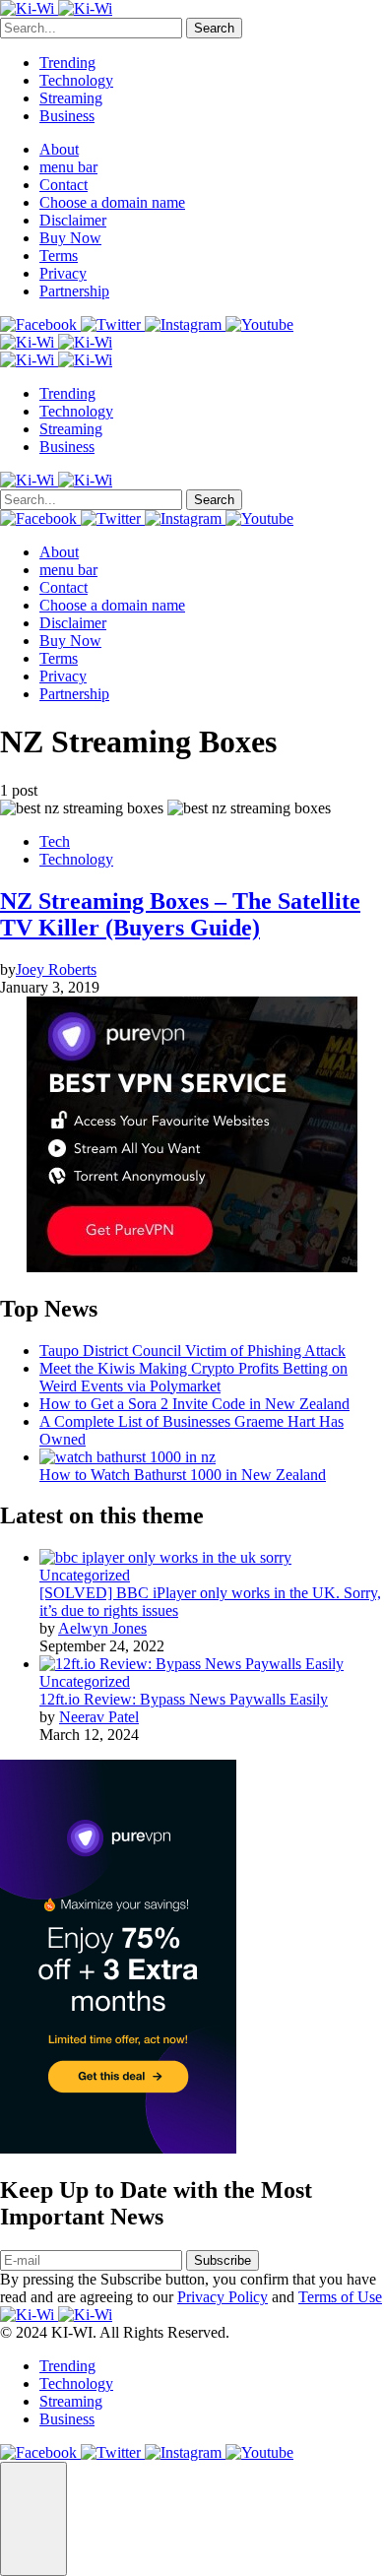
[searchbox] (91, 28)
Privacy (63, 273)
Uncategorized (85, 1575)
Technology (76, 80)
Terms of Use (340, 2297)
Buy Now (70, 238)
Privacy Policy (223, 2297)
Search (214, 28)
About (59, 149)
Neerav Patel (99, 1717)
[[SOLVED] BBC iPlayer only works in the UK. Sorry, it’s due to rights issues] (165, 1557)
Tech (55, 841)
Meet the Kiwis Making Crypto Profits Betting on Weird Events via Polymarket (193, 1377)
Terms (59, 256)
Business (67, 116)
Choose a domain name (112, 202)
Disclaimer (73, 220)
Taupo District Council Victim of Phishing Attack (192, 1351)
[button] (33, 2519)
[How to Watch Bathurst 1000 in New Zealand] (128, 1457)
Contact (64, 185)
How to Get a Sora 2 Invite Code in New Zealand (194, 1404)
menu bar (68, 167)
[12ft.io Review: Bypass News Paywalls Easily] (192, 1664)
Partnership (74, 291)
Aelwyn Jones (102, 1628)
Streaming (71, 98)
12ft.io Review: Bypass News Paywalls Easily (184, 1699)
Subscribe (223, 2260)
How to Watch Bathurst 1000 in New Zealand (183, 1475)
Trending (67, 63)
